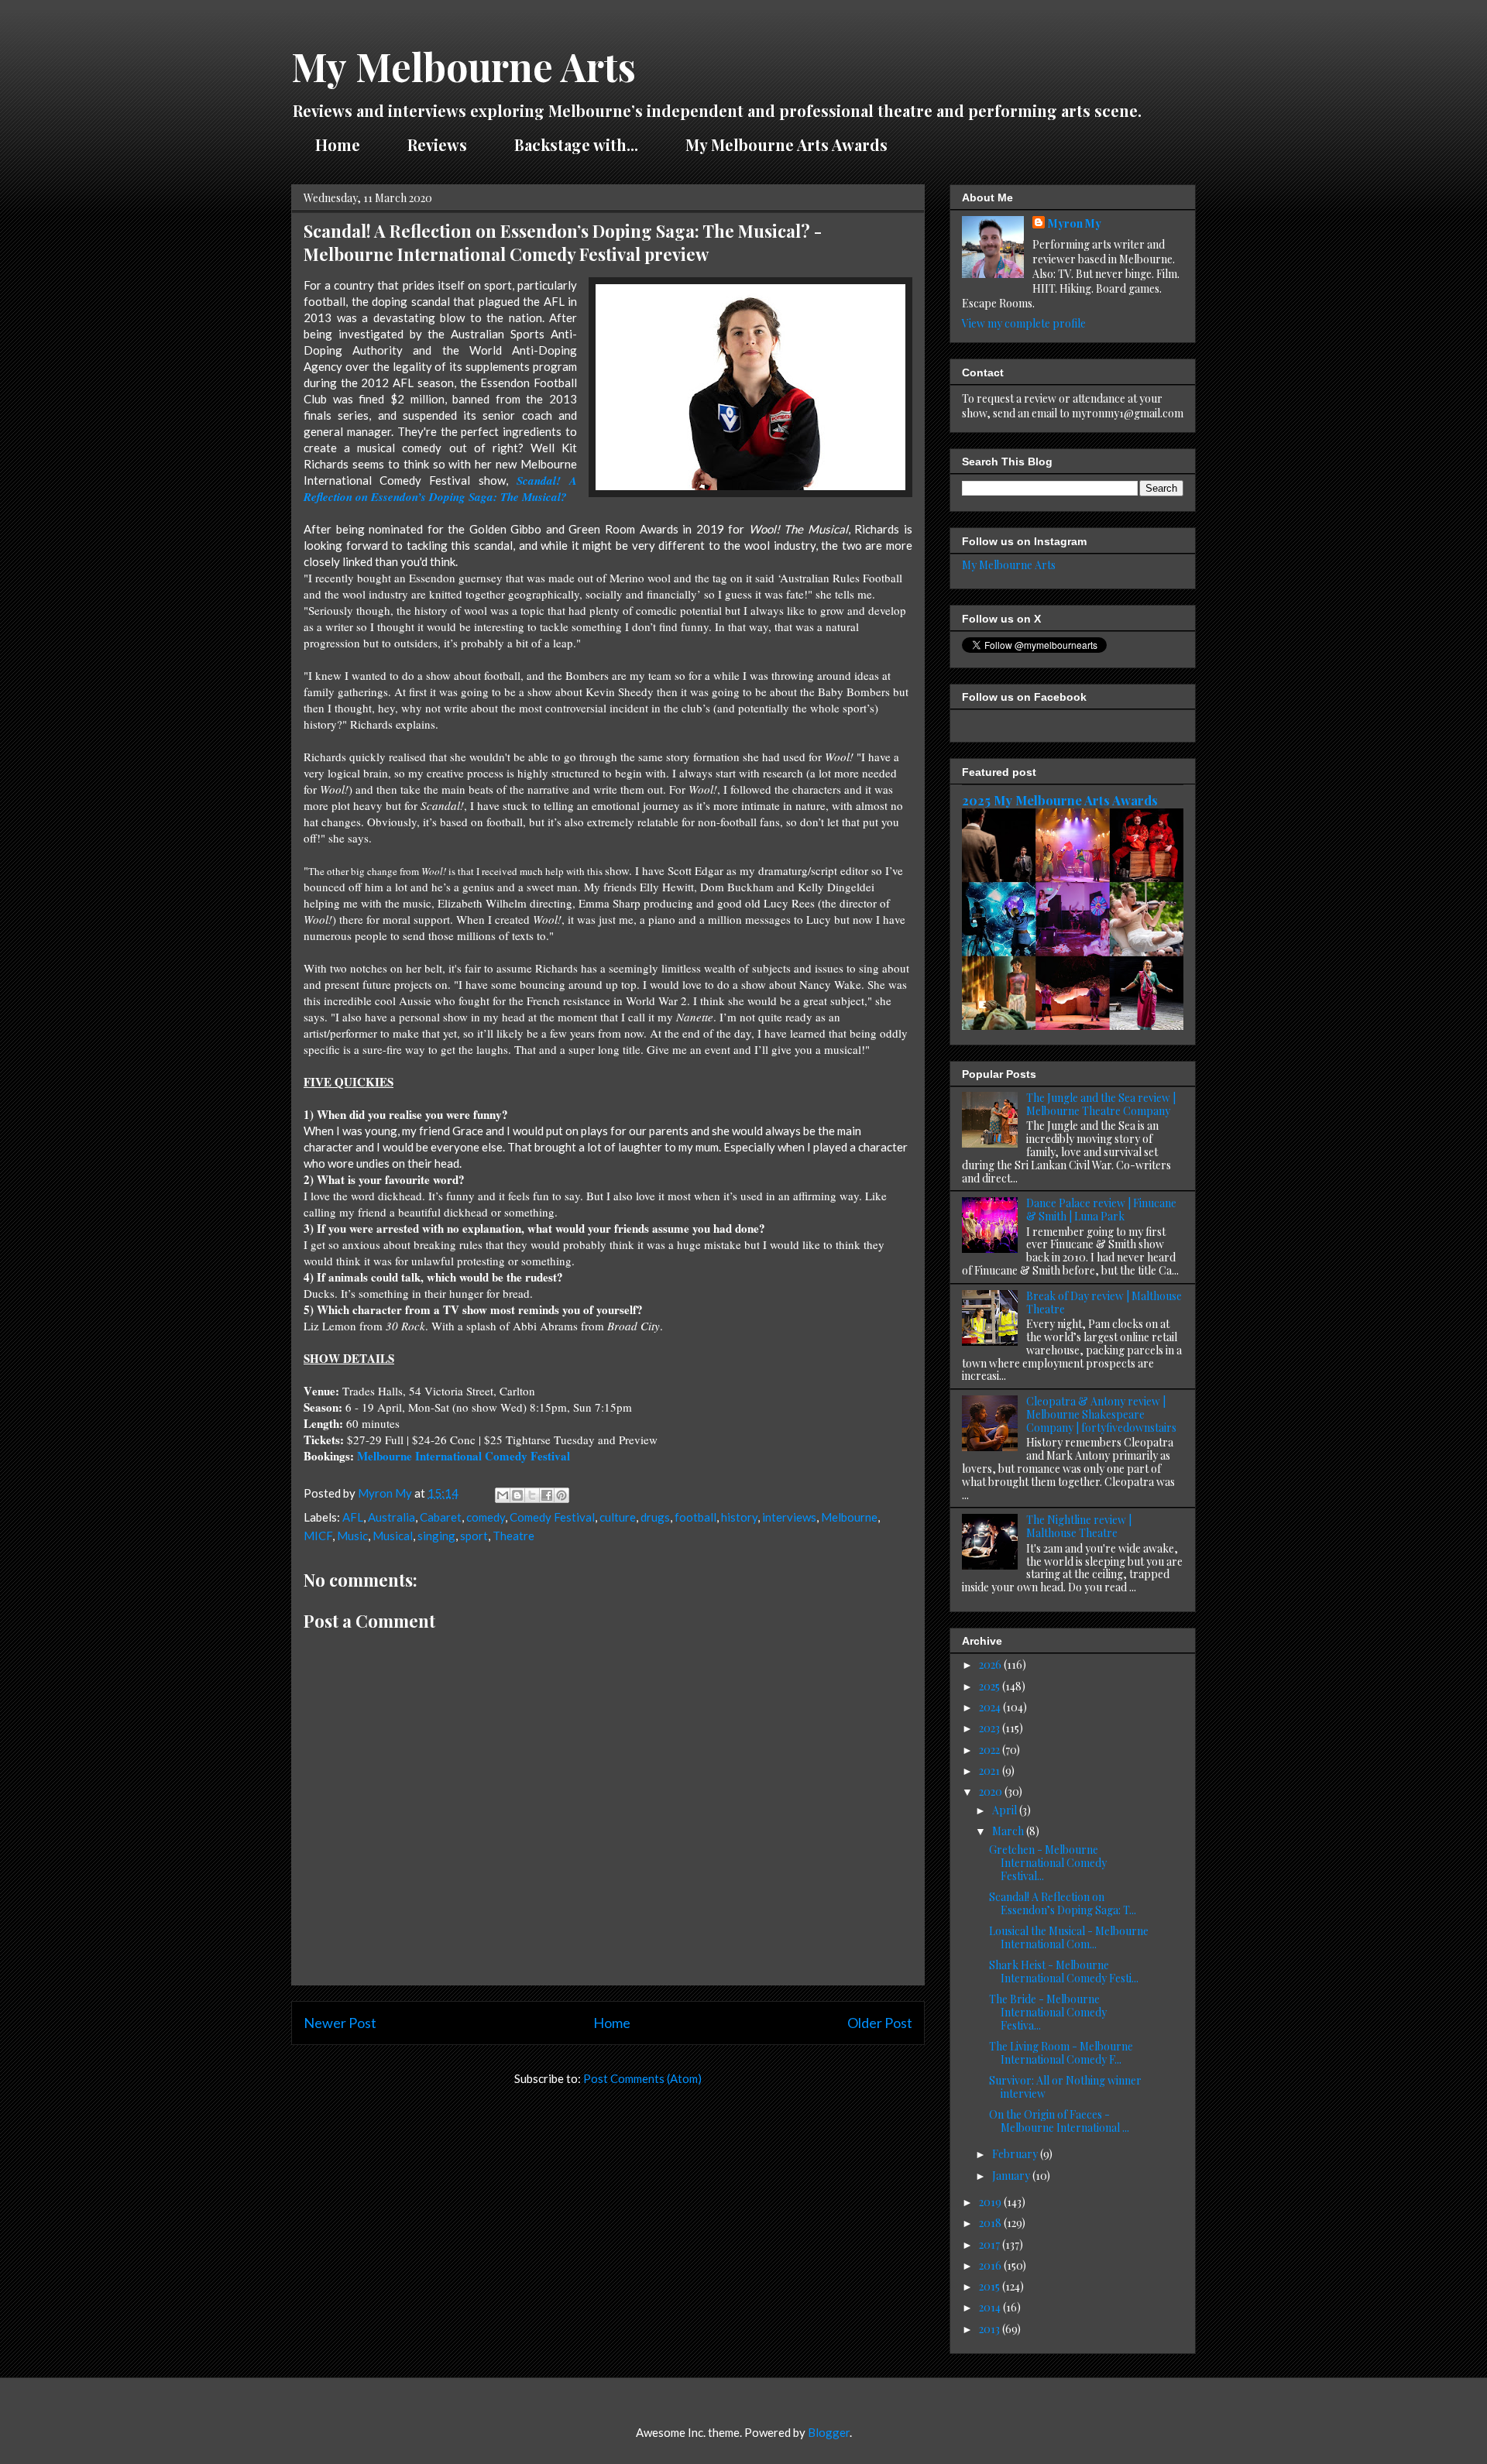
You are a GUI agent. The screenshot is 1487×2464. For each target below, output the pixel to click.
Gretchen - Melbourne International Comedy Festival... (1048, 1863)
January (1012, 2176)
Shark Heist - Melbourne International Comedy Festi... (1064, 1972)
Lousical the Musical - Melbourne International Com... (1069, 1937)
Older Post (880, 2023)
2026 (991, 1664)
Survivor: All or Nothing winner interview (1065, 2087)
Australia (391, 1517)
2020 (992, 1791)
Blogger (829, 2432)
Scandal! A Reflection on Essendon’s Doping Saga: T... (1063, 1903)
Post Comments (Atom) (642, 2078)
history (739, 1517)
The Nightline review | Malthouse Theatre (1079, 1526)
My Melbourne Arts (464, 66)
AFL (353, 1517)
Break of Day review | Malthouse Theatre (1104, 1302)
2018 (991, 2223)
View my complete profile (1024, 323)
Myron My (1075, 223)
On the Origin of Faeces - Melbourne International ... (1059, 2121)
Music (352, 1536)
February (1016, 2154)
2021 (991, 1771)
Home (338, 144)
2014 (991, 2307)
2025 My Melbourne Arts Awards (1060, 800)
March (1009, 1831)
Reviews (437, 144)
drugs (655, 1517)
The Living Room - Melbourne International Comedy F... (1061, 2053)
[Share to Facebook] (547, 1495)
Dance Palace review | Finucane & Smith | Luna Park (1101, 1210)
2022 (991, 1750)
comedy (486, 1517)
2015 (991, 2286)
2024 (991, 1707)
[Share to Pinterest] (561, 1495)
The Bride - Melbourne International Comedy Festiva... (1048, 2012)
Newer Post (340, 2023)
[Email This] (503, 1495)
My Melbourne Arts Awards (786, 144)
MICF (318, 1536)
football (695, 1517)
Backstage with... (576, 144)
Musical (393, 1536)
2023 (991, 1728)
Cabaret (441, 1517)
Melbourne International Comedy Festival (464, 1456)
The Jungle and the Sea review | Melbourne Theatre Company (1101, 1104)
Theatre (513, 1536)
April (1006, 1810)
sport (474, 1536)
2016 (991, 2265)
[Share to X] (532, 1495)
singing (436, 1536)
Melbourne (849, 1517)
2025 (991, 1686)
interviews (789, 1517)
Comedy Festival (552, 1517)
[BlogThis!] (517, 1495)
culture (618, 1517)
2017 (991, 2244)
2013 (991, 2329)
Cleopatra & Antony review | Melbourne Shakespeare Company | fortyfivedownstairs (1101, 1414)
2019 (991, 2202)
